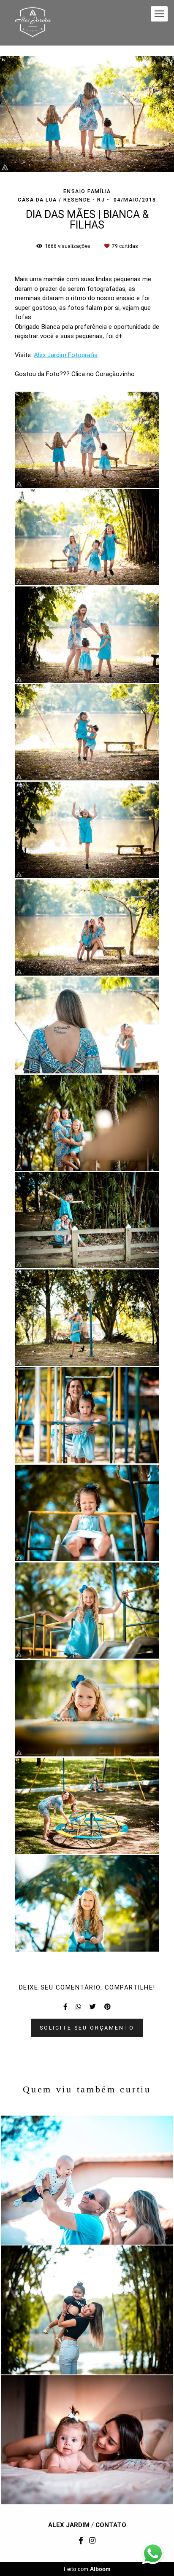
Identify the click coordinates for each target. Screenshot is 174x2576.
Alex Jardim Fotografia (66, 355)
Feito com (87, 2569)
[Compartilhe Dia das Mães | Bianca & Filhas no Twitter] (93, 2007)
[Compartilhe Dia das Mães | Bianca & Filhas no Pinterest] (107, 2007)
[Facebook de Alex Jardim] (81, 2541)
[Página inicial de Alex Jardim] (33, 23)
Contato (111, 2525)
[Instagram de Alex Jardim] (92, 2541)
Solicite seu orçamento (87, 2028)
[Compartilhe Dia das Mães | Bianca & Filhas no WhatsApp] (78, 2007)
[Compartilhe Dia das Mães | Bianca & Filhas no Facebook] (65, 2007)
